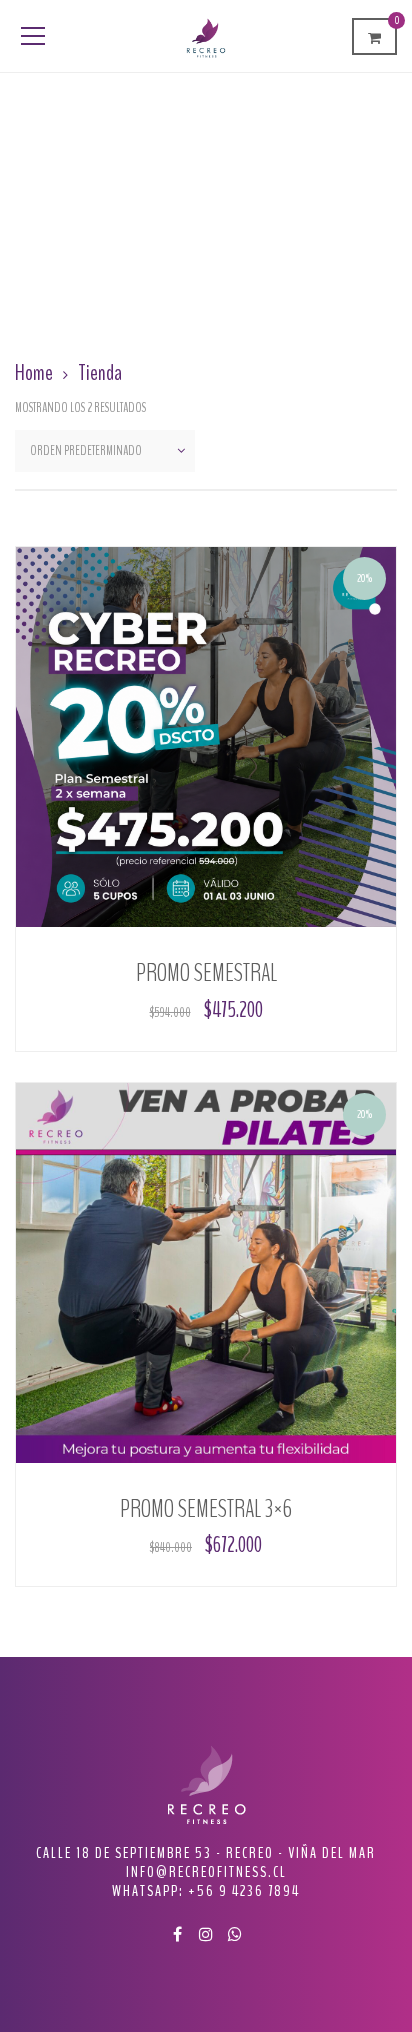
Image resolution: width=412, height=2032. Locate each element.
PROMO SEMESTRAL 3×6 (206, 1509)
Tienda (100, 373)
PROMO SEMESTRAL (206, 973)
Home (34, 373)
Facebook (177, 1934)
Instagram (206, 1934)
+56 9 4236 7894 (244, 1891)
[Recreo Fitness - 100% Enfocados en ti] (206, 36)
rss (235, 1934)
